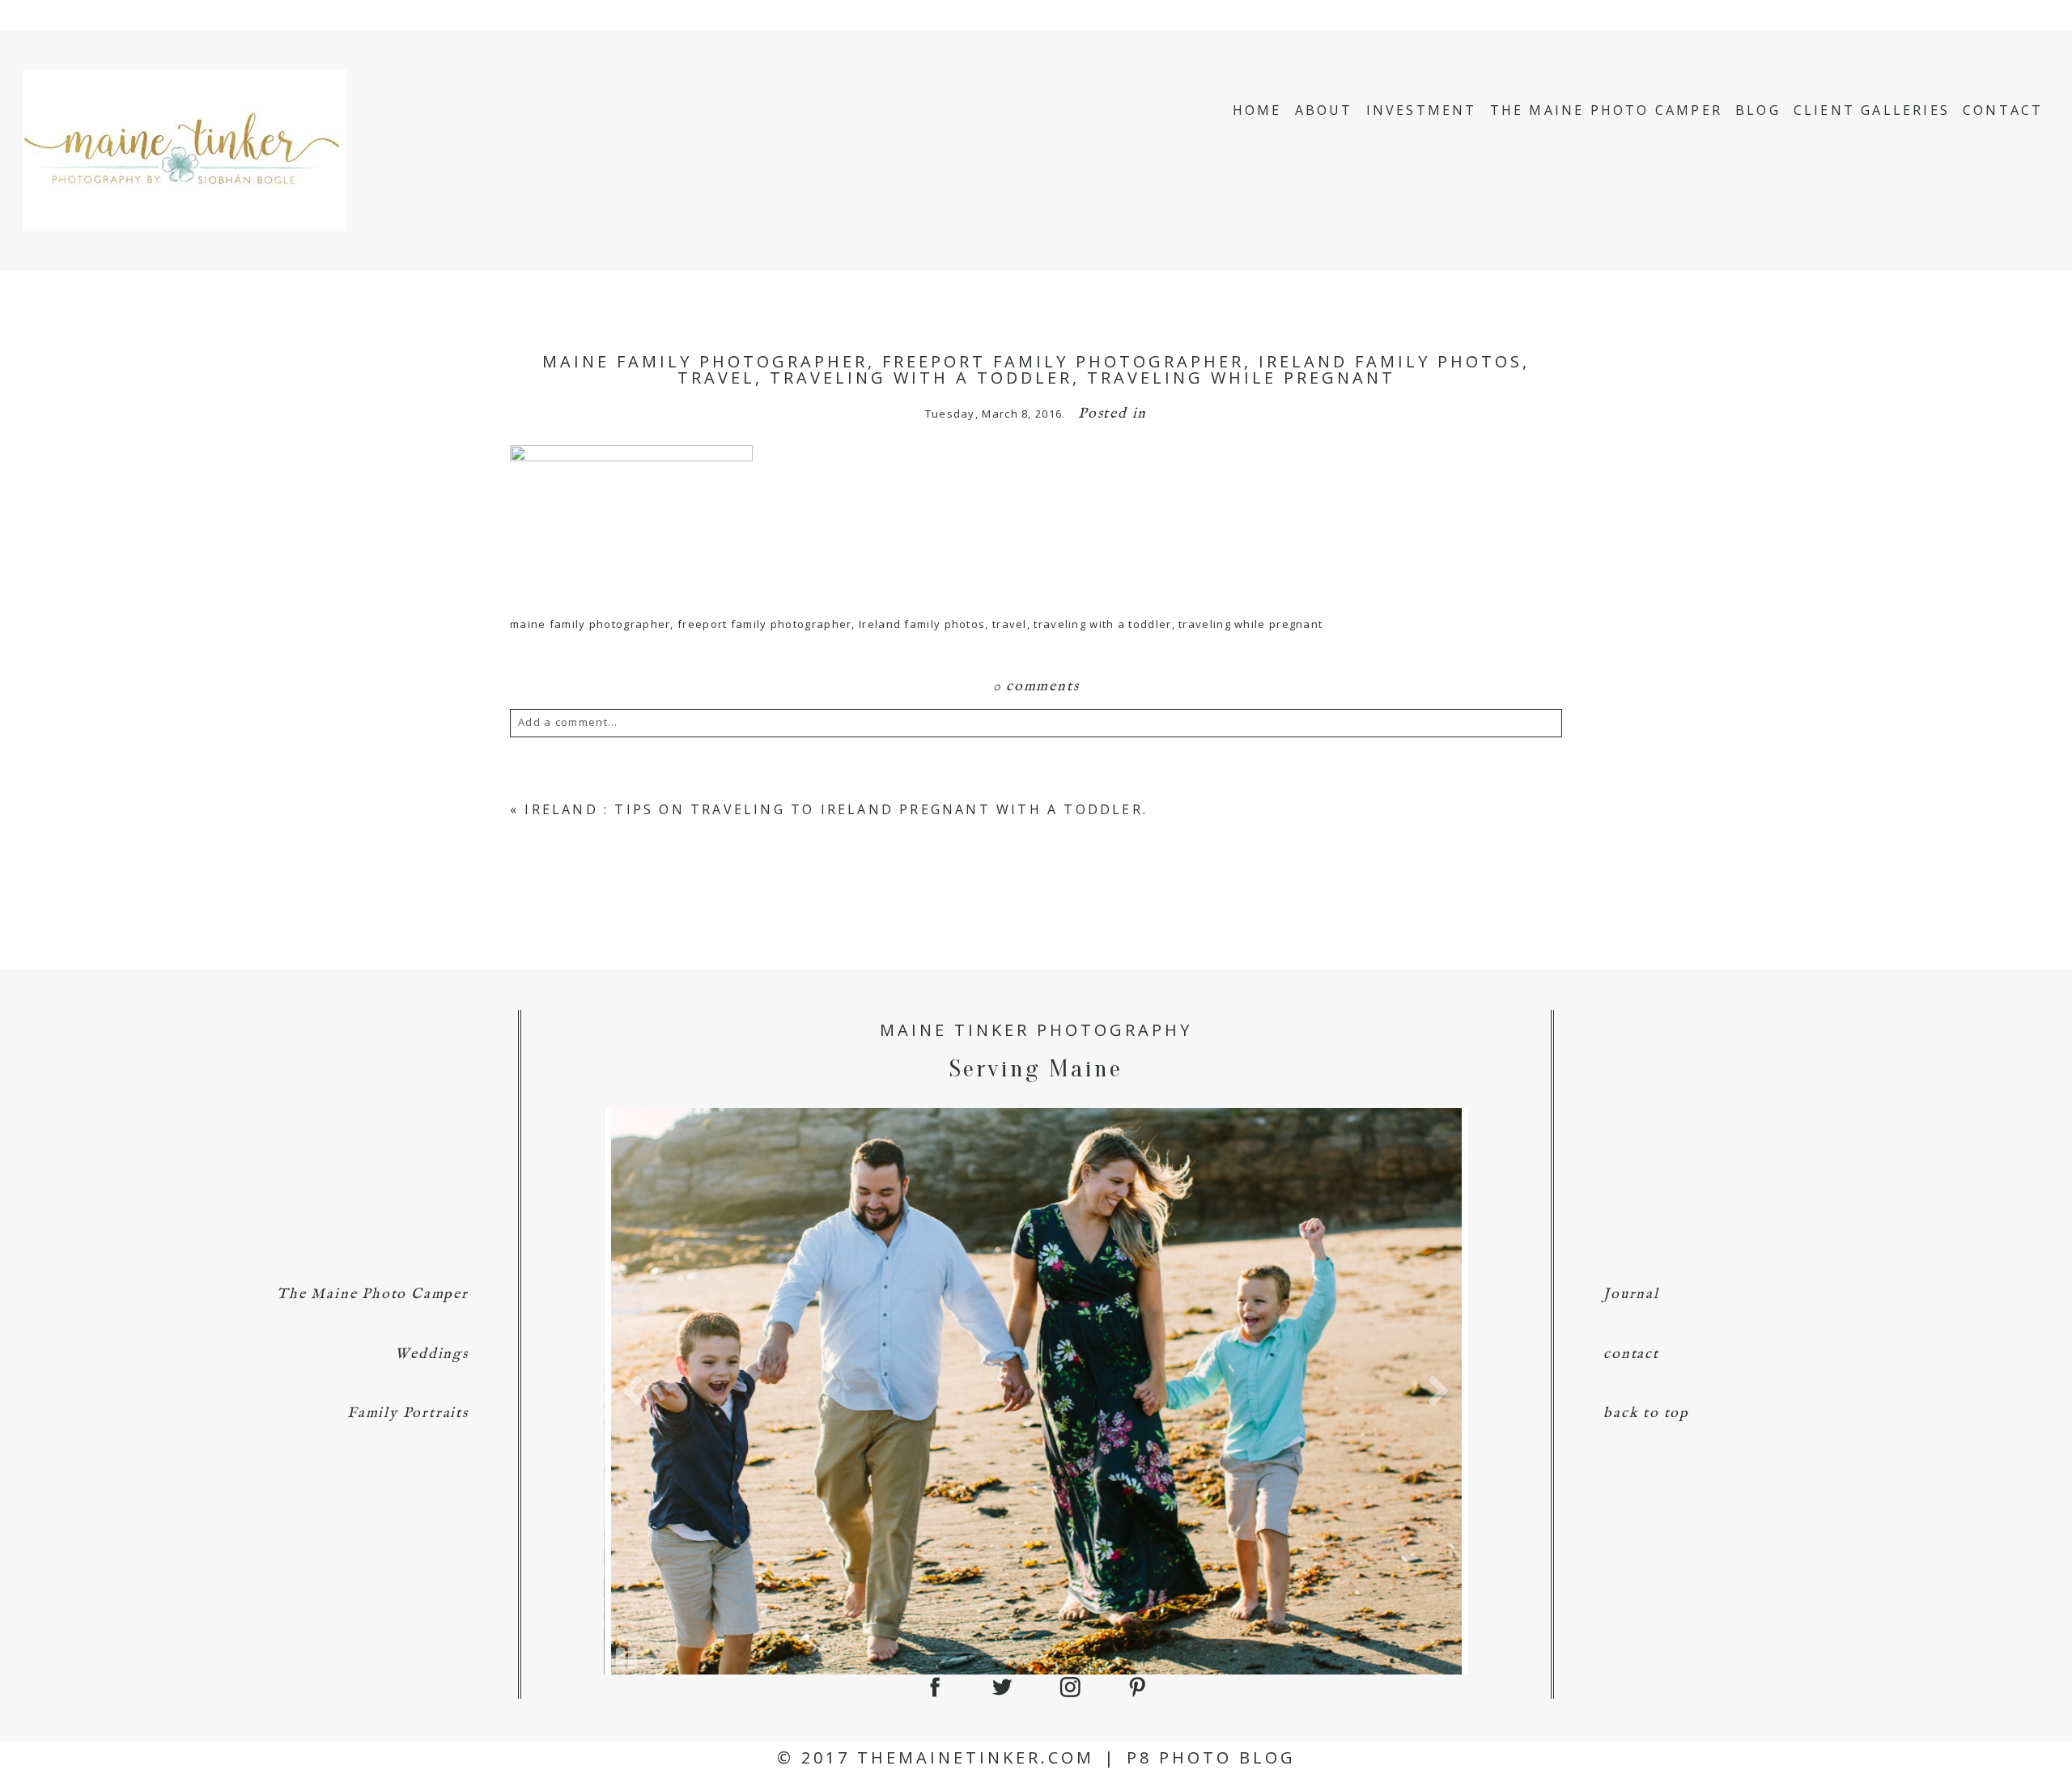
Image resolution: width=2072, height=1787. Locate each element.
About (1324, 110)
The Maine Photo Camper (1606, 110)
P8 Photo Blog (1211, 1757)
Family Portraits (408, 1413)
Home (1257, 110)
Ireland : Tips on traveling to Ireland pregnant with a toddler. (836, 809)
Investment (1422, 110)
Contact (2003, 110)
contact (1631, 1354)
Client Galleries (1872, 110)
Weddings (431, 1354)
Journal (1631, 1295)
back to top (1646, 1413)
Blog (1758, 110)
